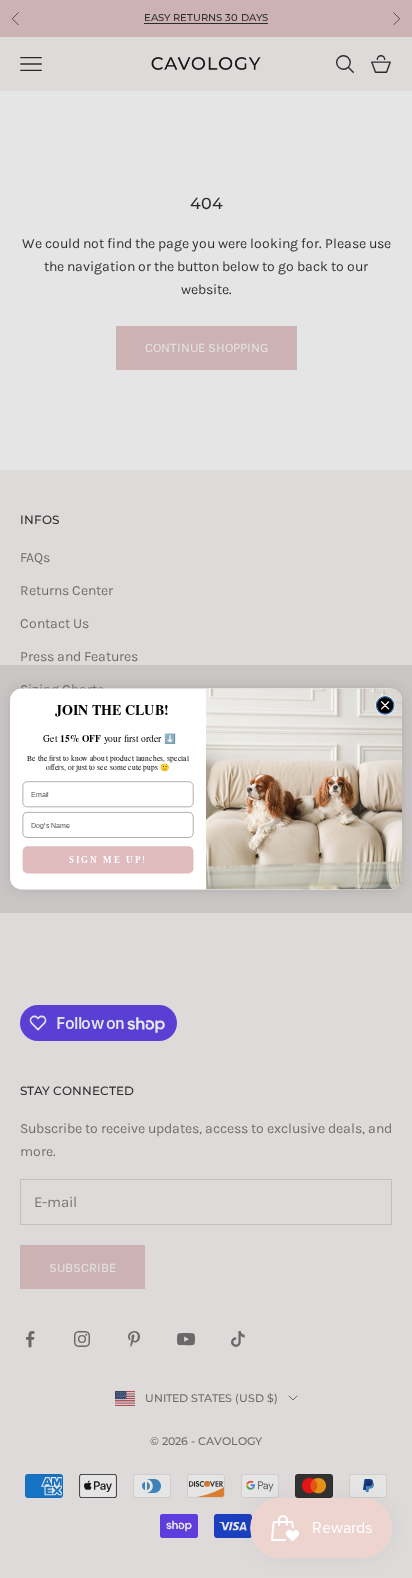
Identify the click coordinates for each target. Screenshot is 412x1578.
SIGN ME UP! (108, 860)
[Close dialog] (385, 706)
